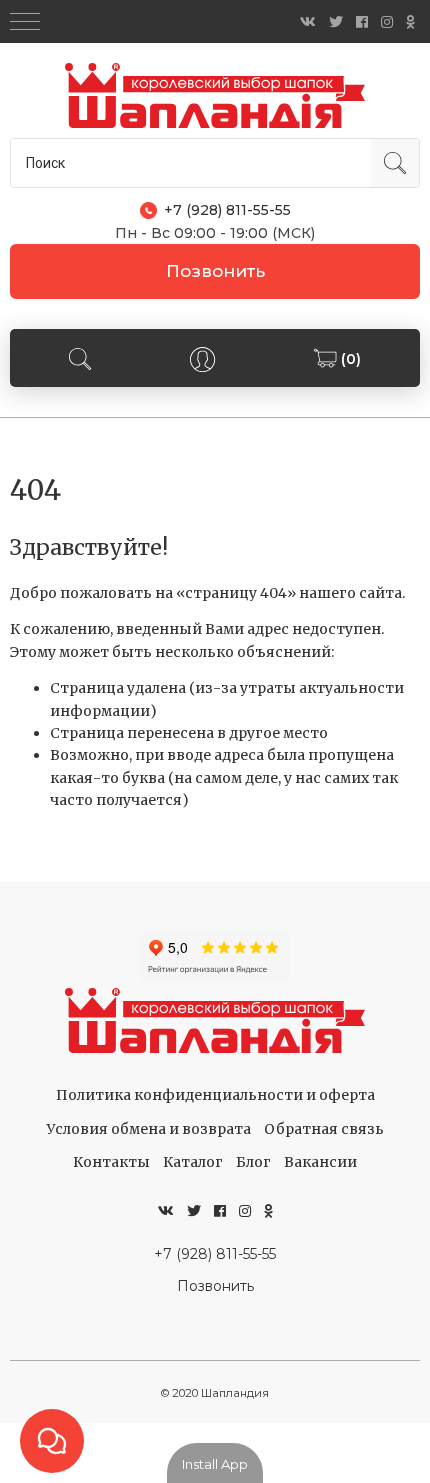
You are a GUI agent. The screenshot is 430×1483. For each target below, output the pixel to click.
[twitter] (336, 22)
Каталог (193, 1162)
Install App (215, 1464)
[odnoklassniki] (410, 22)
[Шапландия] (215, 95)
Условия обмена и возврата (149, 1129)
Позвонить (215, 271)
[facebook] (362, 22)
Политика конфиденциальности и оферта (215, 1095)
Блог (253, 1162)
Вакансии (320, 1162)
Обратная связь (324, 1129)
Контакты (111, 1162)
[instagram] (387, 22)
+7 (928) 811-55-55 (215, 1254)
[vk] (308, 22)
